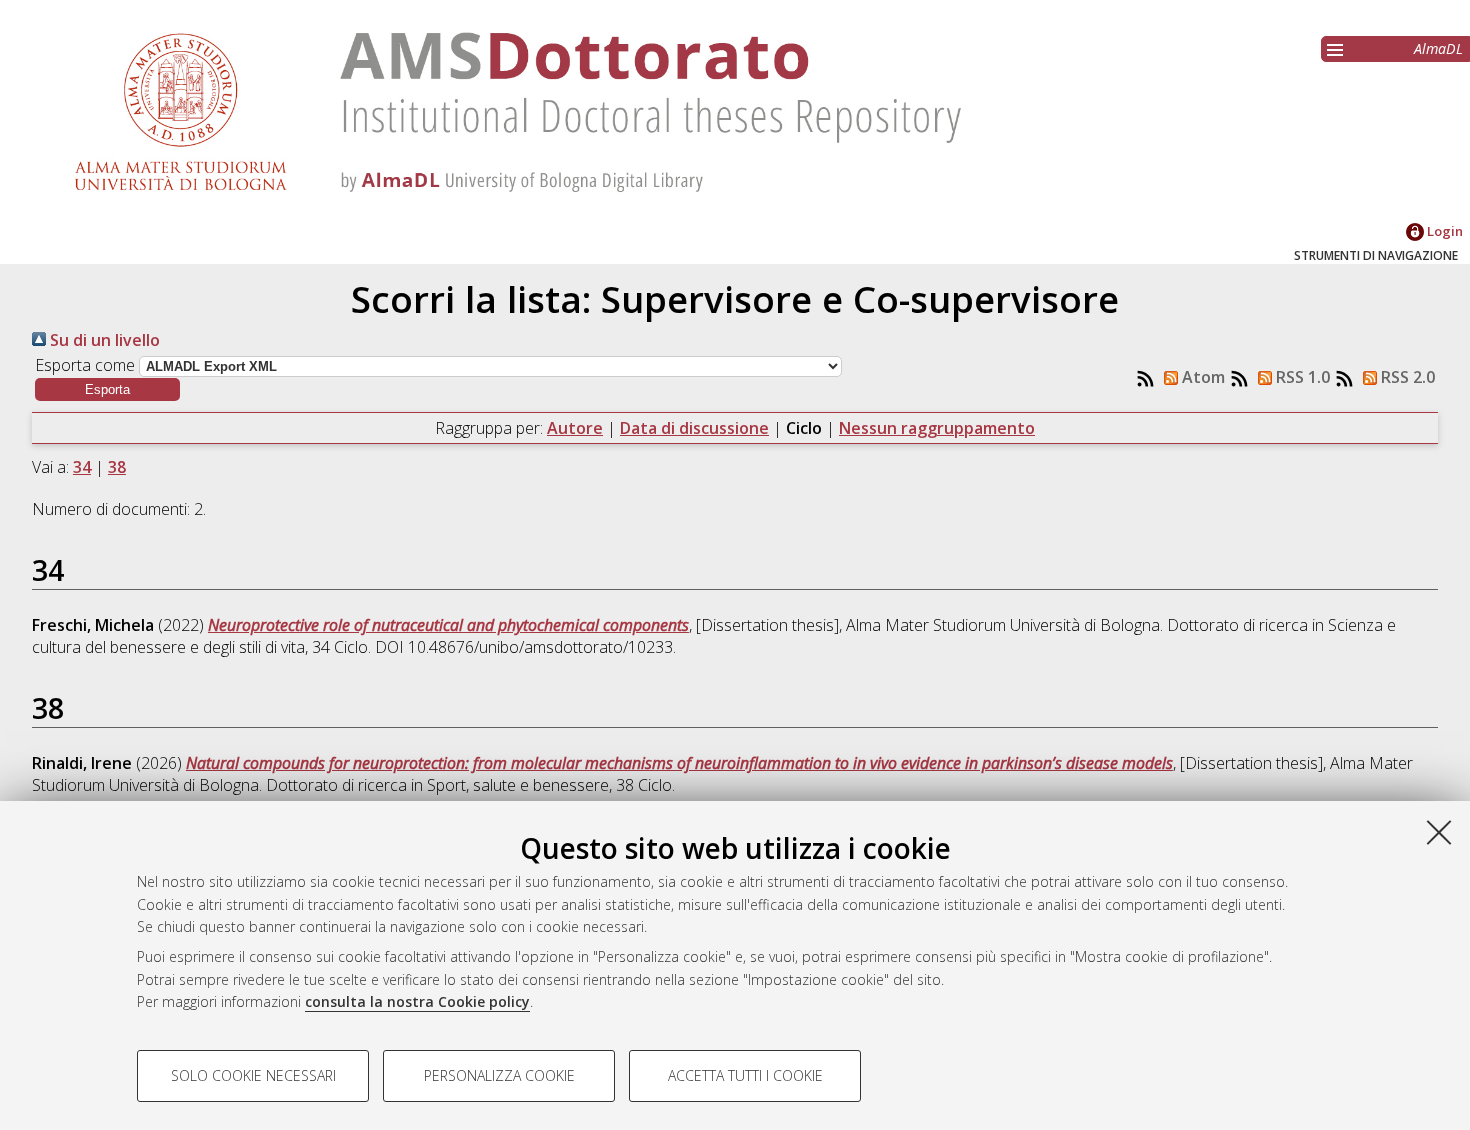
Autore (575, 428)
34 (82, 467)
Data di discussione (694, 428)
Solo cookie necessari (253, 1075)
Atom (1201, 377)
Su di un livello (103, 340)
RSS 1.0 (1301, 377)
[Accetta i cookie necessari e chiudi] (1439, 832)
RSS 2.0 (1406, 377)
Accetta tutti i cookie (745, 1075)
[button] (107, 389)
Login (1443, 231)
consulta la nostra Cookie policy (417, 1001)
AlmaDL (1438, 48)
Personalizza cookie (499, 1075)
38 (117, 467)
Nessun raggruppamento (937, 428)
